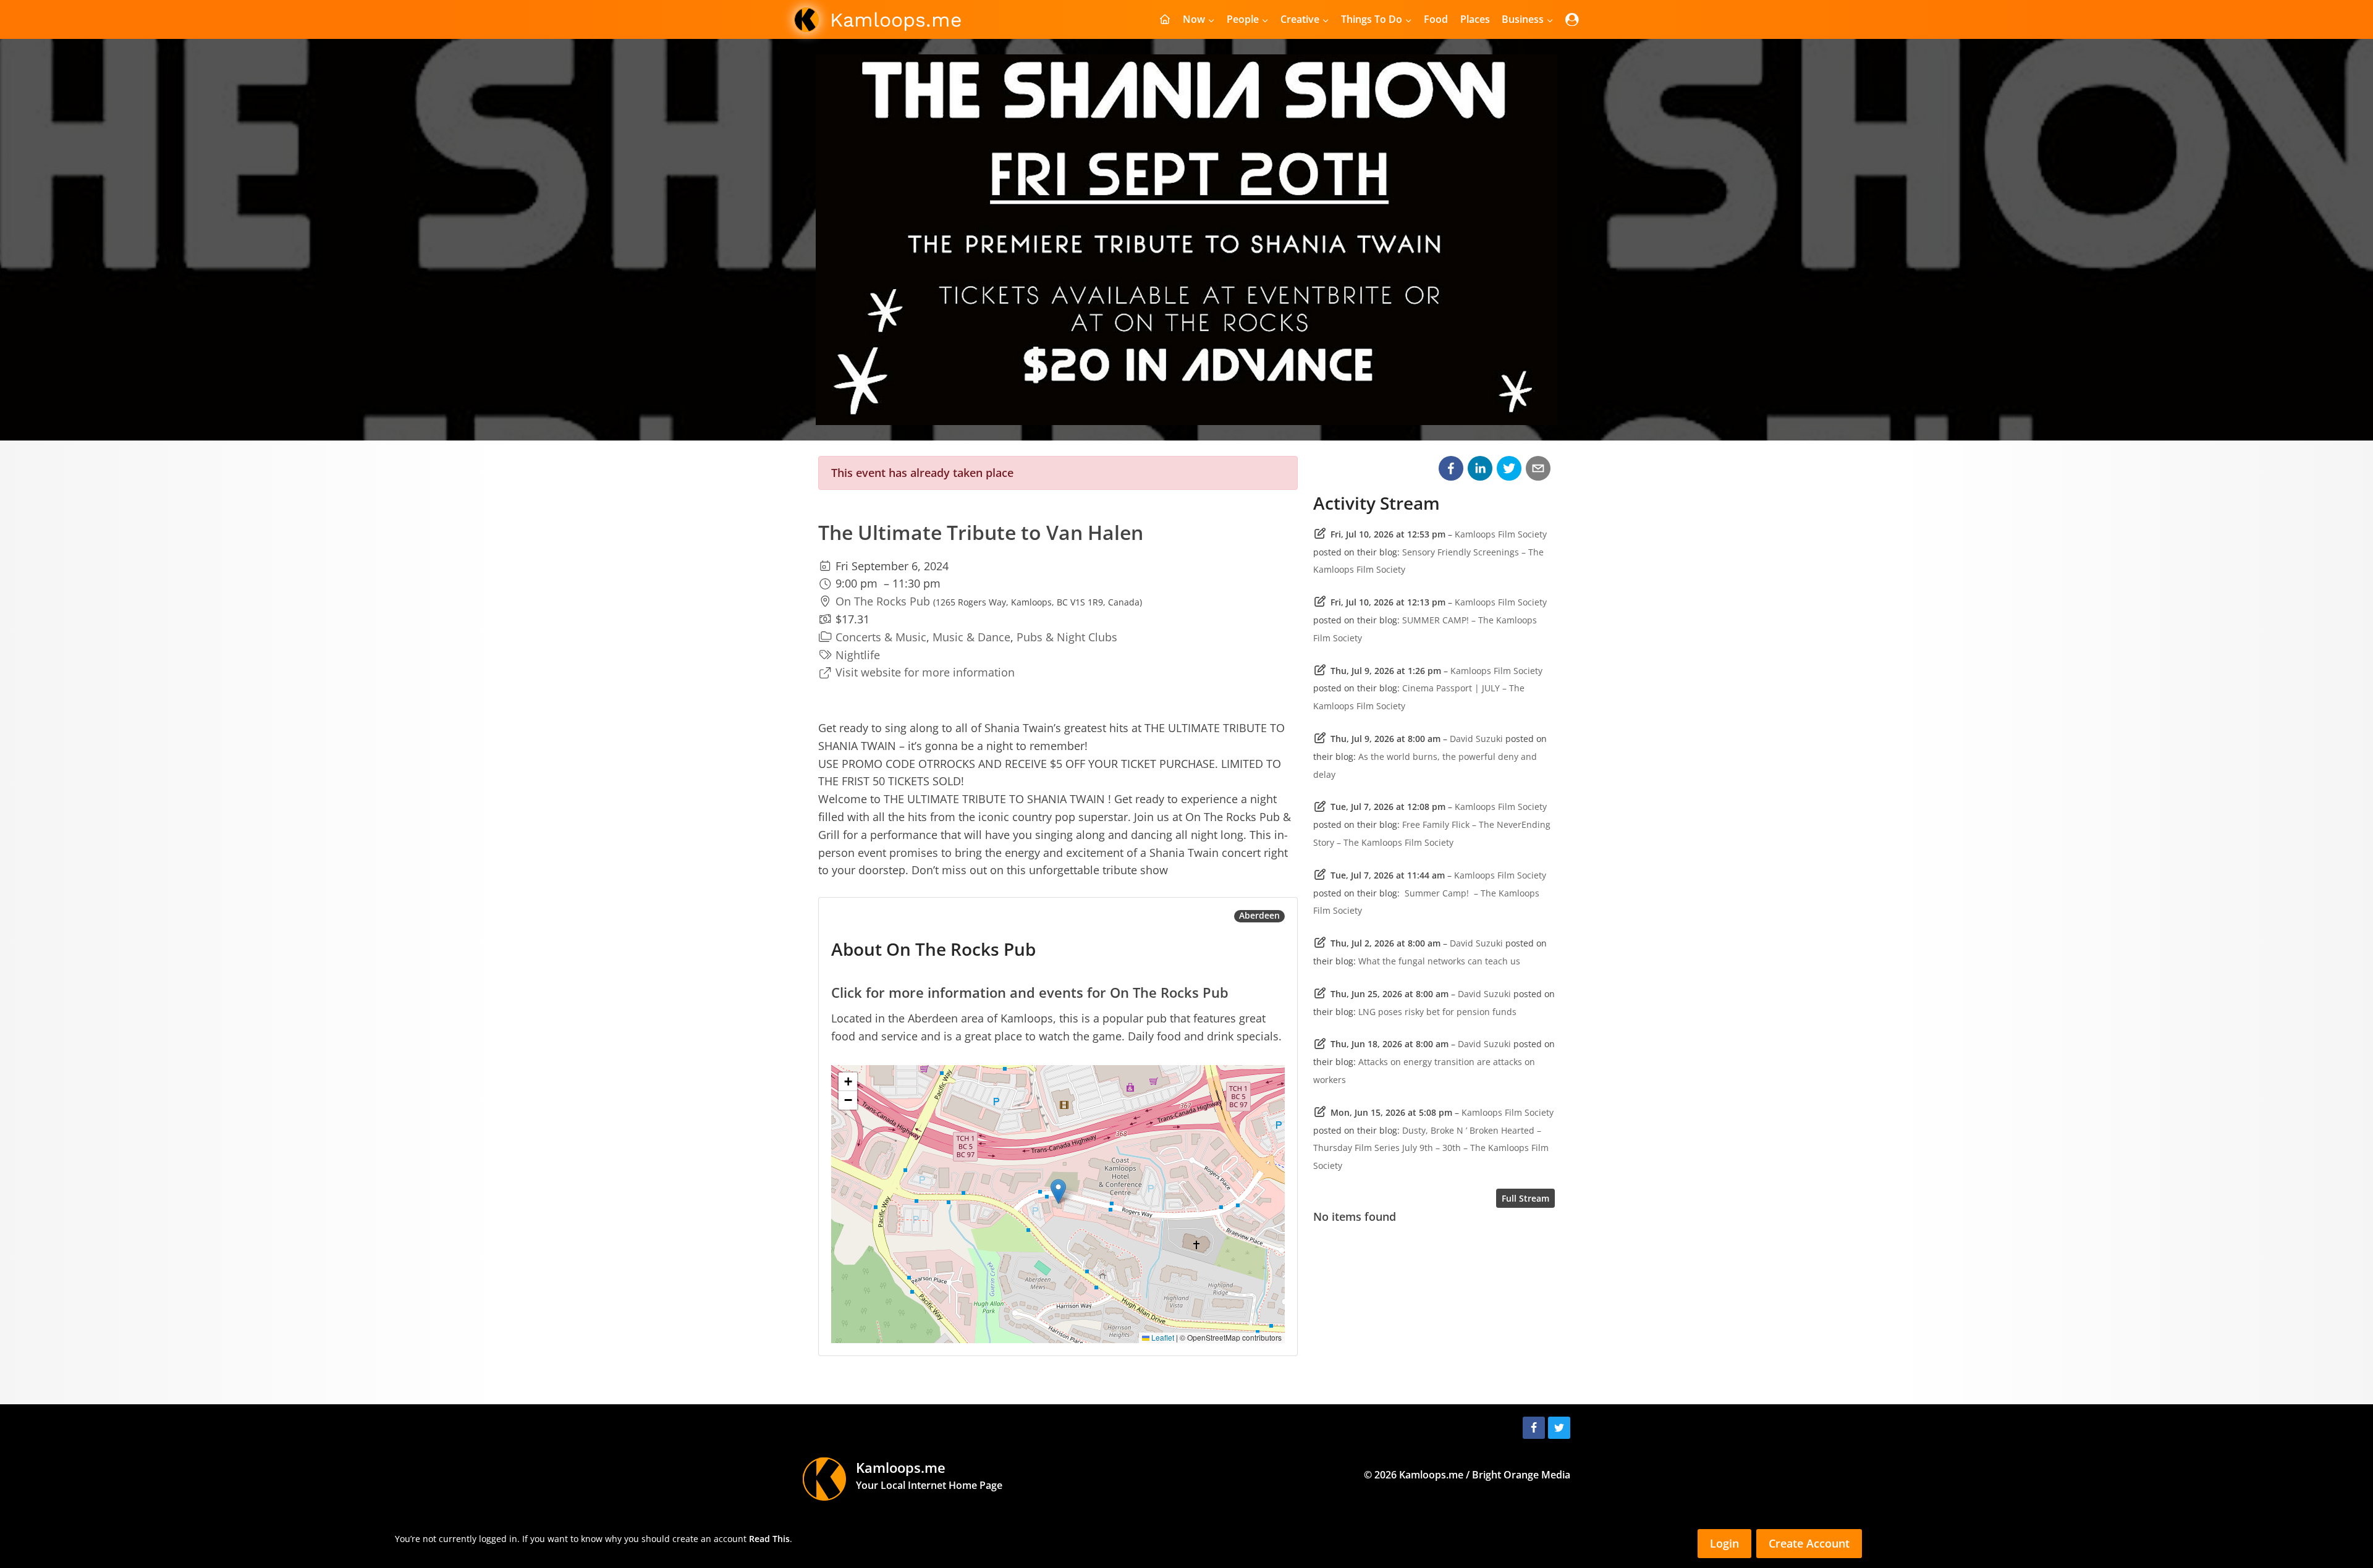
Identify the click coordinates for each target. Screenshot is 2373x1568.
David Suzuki (1476, 739)
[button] (1058, 1191)
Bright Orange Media (1521, 1475)
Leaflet (1162, 1337)
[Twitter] (1559, 1428)
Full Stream (1525, 1198)
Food (1436, 19)
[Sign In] (1572, 19)
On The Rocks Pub (883, 601)
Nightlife (858, 655)
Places (1475, 19)
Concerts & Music (881, 637)
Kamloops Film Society (1501, 534)
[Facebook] (1534, 1428)
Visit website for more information (925, 672)
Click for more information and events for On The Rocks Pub (1030, 992)
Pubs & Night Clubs (1067, 637)
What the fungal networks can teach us (1439, 961)
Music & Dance (971, 637)
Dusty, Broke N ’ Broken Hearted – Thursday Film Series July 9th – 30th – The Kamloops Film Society (1431, 1148)
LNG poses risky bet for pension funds (1437, 1012)
